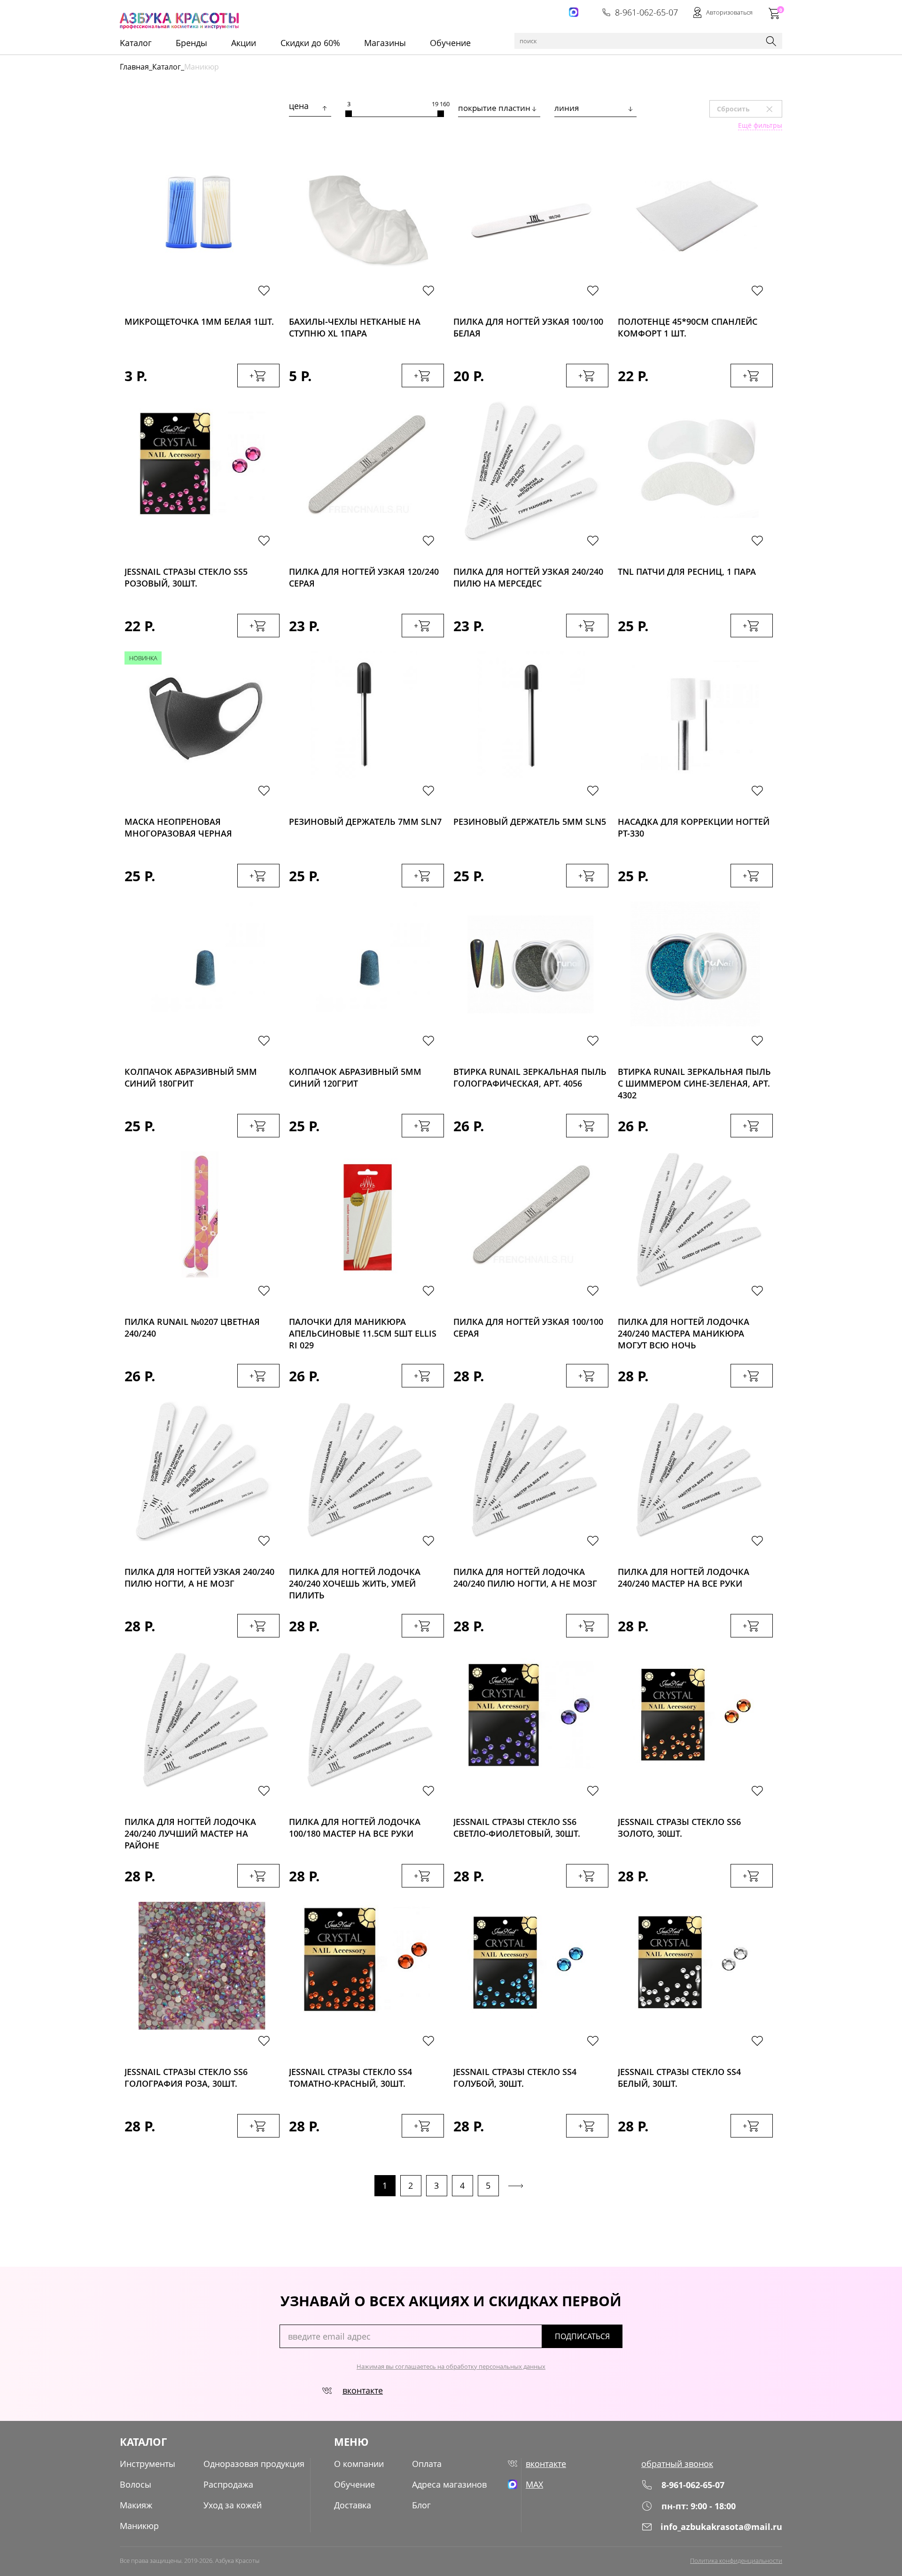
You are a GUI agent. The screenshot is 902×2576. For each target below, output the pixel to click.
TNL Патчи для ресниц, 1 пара (687, 572)
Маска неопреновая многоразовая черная (178, 827)
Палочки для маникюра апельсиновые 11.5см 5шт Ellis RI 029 (363, 1331)
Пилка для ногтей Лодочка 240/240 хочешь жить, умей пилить (355, 1581)
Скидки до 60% (310, 43)
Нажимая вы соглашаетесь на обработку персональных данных (451, 2366)
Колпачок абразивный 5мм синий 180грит (191, 1077)
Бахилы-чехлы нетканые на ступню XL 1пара (355, 327)
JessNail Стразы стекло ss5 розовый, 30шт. (186, 577)
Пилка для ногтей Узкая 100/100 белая (528, 327)
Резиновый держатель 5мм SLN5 (530, 822)
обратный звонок (677, 2464)
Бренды (191, 43)
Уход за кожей (233, 2505)
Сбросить (749, 109)
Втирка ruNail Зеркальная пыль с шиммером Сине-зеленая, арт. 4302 (694, 1081)
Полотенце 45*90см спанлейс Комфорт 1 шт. (688, 327)
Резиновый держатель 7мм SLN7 (365, 822)
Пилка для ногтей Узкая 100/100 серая (528, 1327)
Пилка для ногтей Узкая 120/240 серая (364, 577)
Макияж (136, 2505)
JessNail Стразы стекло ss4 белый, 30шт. (679, 2078)
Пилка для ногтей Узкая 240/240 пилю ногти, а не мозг (199, 1578)
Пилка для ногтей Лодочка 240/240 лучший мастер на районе (190, 1831)
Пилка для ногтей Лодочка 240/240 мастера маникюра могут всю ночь (684, 1331)
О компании (359, 2464)
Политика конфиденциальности (736, 2560)
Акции (244, 43)
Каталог (167, 67)
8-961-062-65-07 (646, 12)
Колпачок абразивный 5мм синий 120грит (355, 1077)
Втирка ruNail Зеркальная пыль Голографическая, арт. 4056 (530, 1077)
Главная (134, 67)
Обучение (450, 43)
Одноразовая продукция (254, 2464)
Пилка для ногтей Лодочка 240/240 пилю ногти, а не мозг (525, 1578)
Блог (421, 2505)
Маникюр (139, 2526)
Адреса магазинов (449, 2484)
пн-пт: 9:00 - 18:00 (699, 2506)
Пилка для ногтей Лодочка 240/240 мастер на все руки (684, 1578)
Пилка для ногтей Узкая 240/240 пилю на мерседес (528, 577)
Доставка (353, 2505)
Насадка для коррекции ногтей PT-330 (694, 827)
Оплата (427, 2464)
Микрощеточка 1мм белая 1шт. (199, 321)
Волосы (136, 2484)
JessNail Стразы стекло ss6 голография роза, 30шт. (186, 2078)
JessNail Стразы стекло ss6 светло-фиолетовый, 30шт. (517, 1828)
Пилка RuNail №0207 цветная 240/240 (192, 1327)
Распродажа (228, 2484)
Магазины (385, 43)
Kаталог (136, 43)
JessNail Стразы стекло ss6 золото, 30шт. (679, 1828)
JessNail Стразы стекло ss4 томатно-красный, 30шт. (350, 2078)
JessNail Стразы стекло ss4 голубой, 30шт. (515, 2078)
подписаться (582, 2336)
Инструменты (148, 2464)
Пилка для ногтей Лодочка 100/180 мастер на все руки (355, 1828)
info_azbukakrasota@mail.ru (721, 2527)
